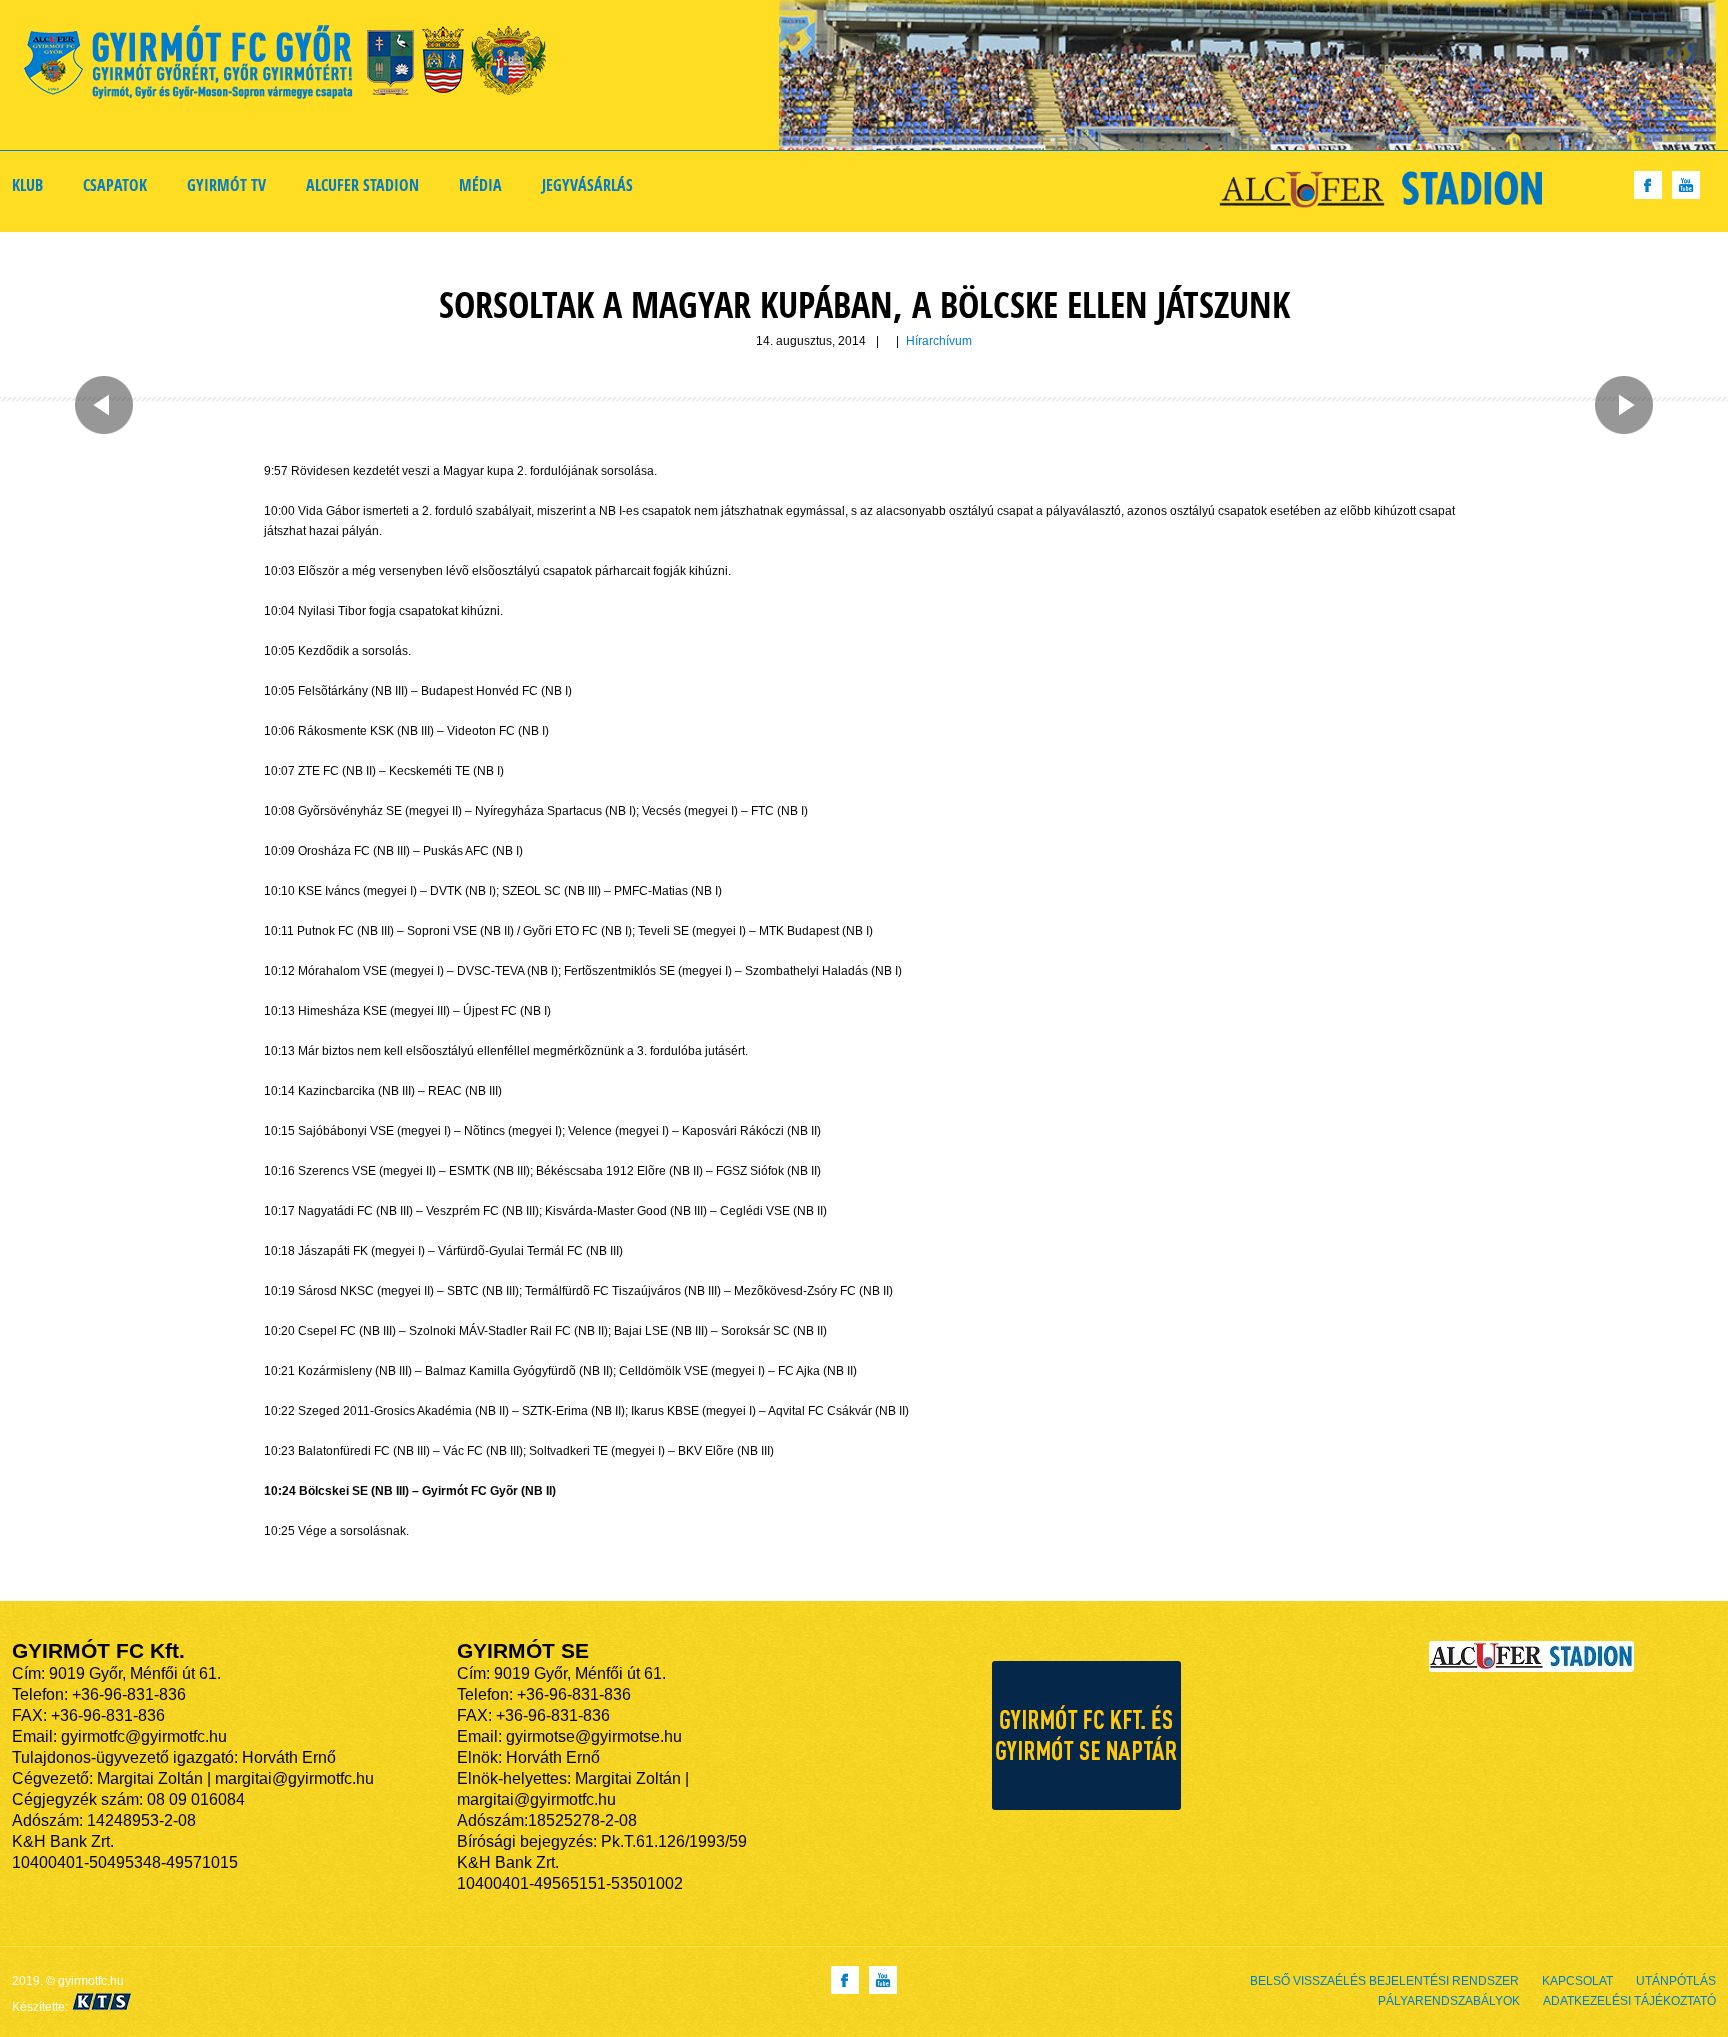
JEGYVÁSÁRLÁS (587, 185)
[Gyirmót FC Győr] (293, 65)
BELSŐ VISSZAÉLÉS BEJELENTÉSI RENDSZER (1384, 1981)
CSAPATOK (115, 185)
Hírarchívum (939, 341)
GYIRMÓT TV (226, 185)
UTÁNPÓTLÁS (1676, 1981)
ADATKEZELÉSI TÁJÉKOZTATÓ (1629, 2001)
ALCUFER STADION (362, 185)
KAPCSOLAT (1577, 1981)
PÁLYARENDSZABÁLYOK (1449, 2001)
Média (480, 185)
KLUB (27, 185)
